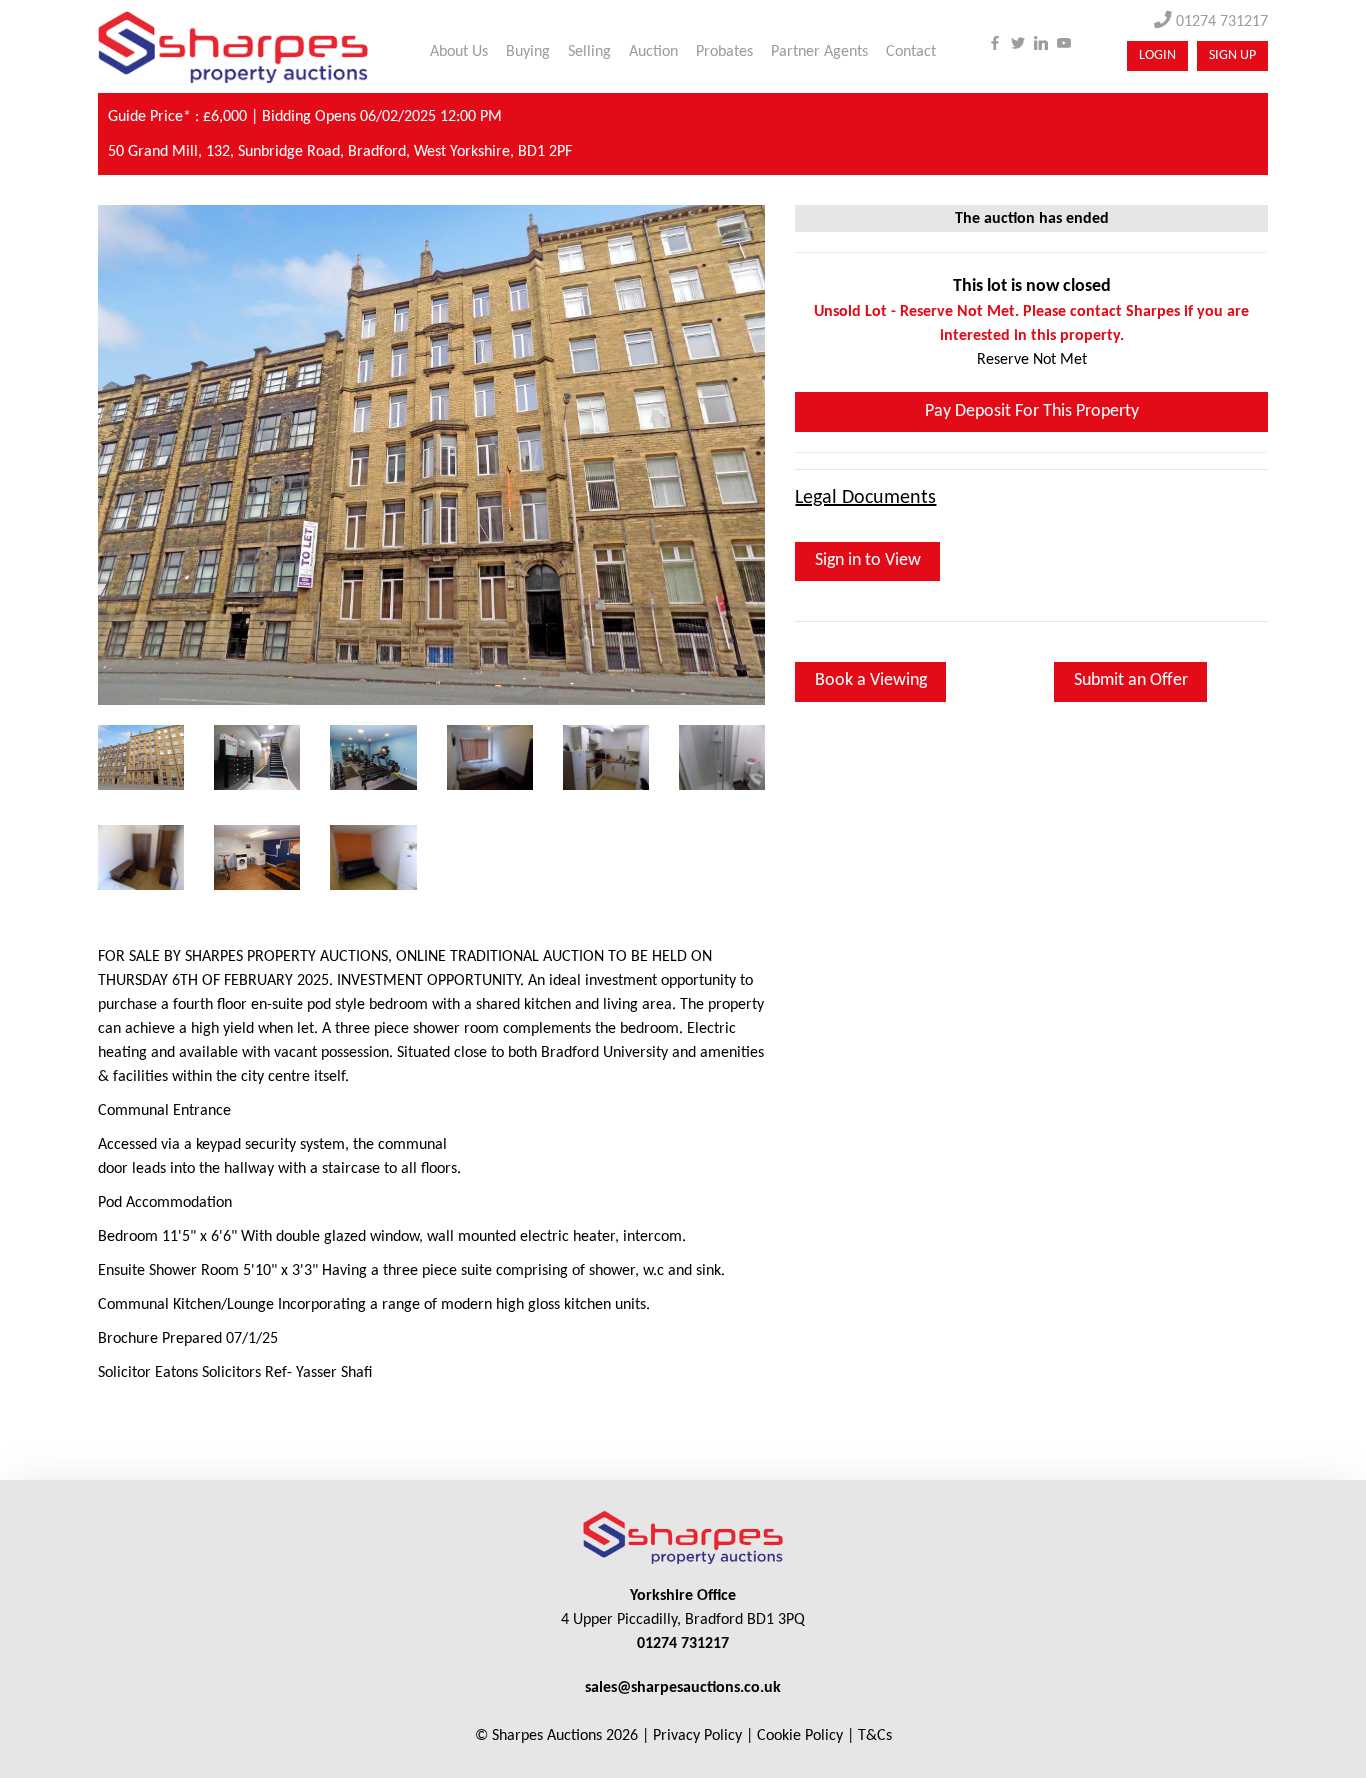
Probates (724, 52)
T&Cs (875, 1736)
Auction (653, 52)
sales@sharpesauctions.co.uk (683, 1688)
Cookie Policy (800, 1736)
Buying (528, 52)
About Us (459, 52)
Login (1157, 55)
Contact (911, 52)
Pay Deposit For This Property (1032, 411)
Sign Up (1232, 55)
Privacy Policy (697, 1736)
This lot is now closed (1032, 286)
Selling (589, 52)
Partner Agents (819, 52)
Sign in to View (868, 560)
